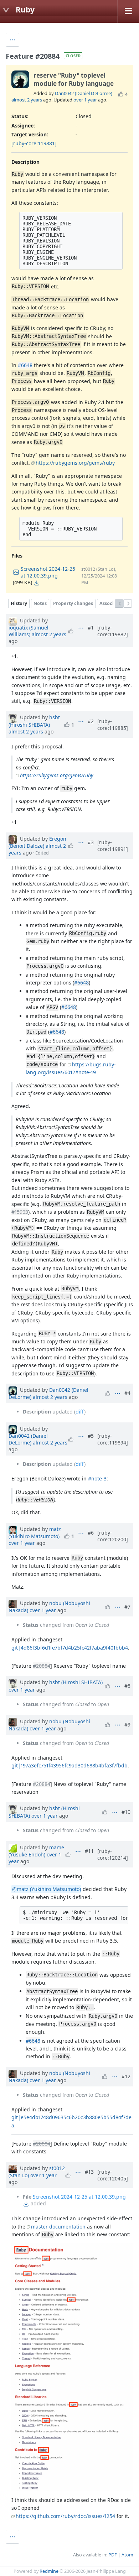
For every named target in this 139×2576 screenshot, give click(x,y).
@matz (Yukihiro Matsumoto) (47, 1889)
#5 (91, 1436)
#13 (89, 2172)
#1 (91, 628)
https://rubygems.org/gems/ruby (75, 463)
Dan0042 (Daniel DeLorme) (84, 93)
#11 (89, 1851)
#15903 (20, 1212)
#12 (126, 2076)
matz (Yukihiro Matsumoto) (35, 1533)
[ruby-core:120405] (113, 2175)
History (19, 603)
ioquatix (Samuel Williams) (29, 631)
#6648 (25, 365)
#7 (127, 1607)
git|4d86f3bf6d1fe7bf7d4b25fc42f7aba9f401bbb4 (70, 1648)
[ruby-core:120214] (113, 1854)
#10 (126, 1812)
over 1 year (85, 100)
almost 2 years (27, 100)
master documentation (58, 2227)
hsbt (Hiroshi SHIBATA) (34, 721)
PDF (113, 2555)
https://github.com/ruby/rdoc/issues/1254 (65, 2516)
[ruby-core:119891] (113, 846)
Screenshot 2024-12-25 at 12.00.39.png (79, 2197)
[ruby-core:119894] (113, 1439)
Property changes (73, 603)
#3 (91, 842)
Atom (127, 2555)
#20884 (42, 1666)
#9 (127, 1725)
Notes (40, 603)
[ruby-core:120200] (113, 1536)
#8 (127, 1686)
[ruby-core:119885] (113, 725)
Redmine (49, 2571)
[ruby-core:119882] (113, 631)
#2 (91, 721)
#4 (127, 1393)
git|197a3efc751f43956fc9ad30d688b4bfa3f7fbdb (69, 1765)
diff (80, 1412)
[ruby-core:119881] (34, 143)
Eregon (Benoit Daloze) (37, 842)
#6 (91, 1533)
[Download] (37, 583)
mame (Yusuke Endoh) (36, 1851)
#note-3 (97, 1478)
